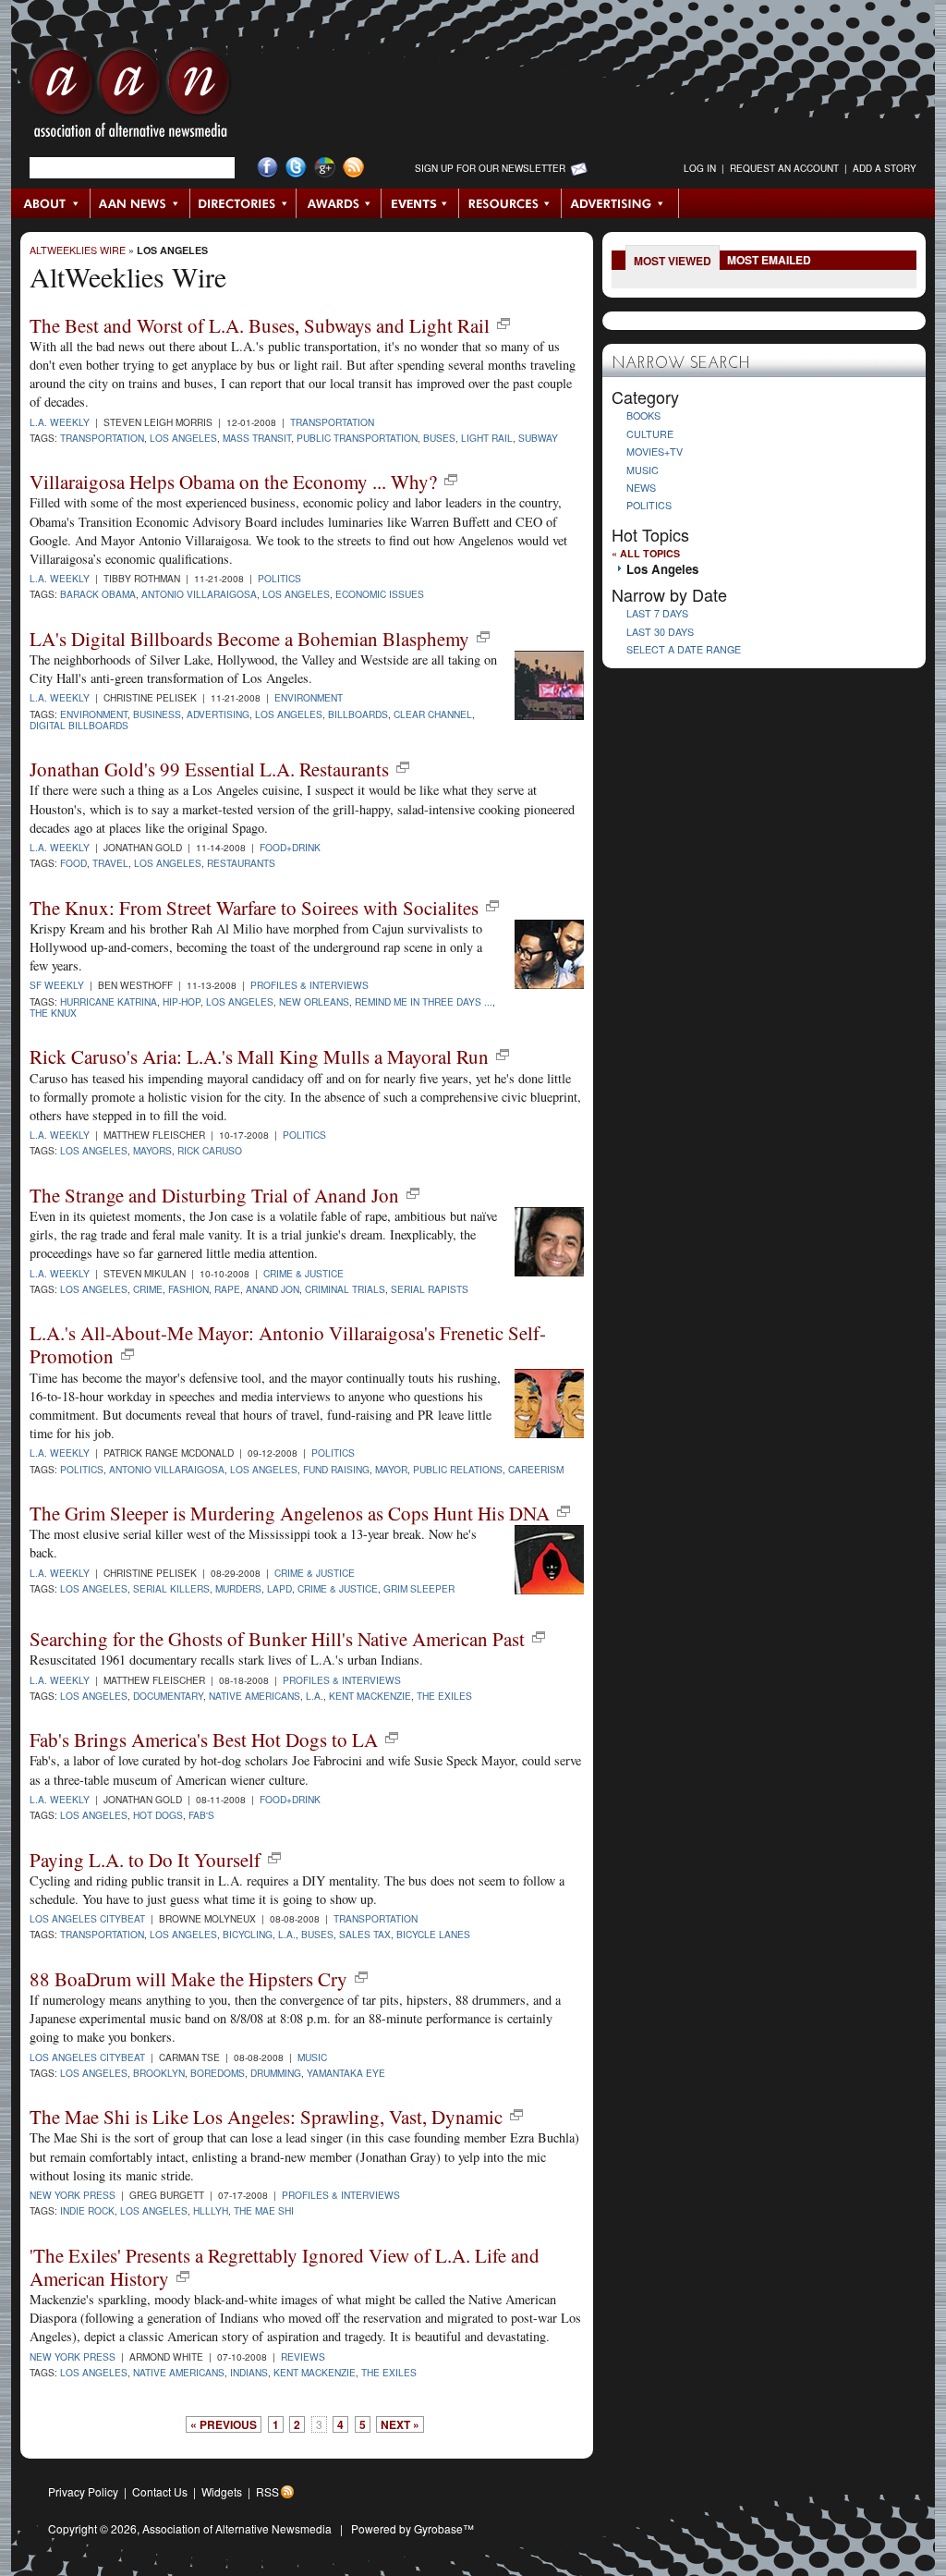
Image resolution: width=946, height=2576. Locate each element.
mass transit (257, 438)
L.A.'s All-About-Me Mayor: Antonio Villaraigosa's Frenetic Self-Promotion (288, 1344)
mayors (152, 1150)
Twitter (296, 168)
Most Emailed (769, 260)
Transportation (332, 422)
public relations (458, 1469)
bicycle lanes (433, 1934)
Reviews (303, 2356)
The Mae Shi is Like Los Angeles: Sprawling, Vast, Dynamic (266, 2117)
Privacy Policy (83, 2491)
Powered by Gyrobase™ (412, 2528)
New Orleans (314, 1001)
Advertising (620, 203)
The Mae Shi (264, 2210)
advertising (218, 714)
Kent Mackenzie (370, 1696)
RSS (267, 2491)
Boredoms (218, 2073)
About (51, 203)
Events (420, 203)
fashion (188, 1289)
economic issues (380, 594)
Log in (700, 168)
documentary (168, 1696)
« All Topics (646, 553)
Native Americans (255, 1696)
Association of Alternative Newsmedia (237, 2528)
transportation (102, 438)
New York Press (73, 2195)
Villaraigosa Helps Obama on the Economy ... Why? (233, 482)
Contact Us (160, 2491)
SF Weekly (57, 985)
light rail (487, 438)
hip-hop (182, 1001)
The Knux (53, 1013)
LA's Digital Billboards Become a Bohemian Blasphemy (249, 639)
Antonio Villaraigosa (199, 594)
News (641, 488)
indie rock (87, 2210)
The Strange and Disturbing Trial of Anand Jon (214, 1195)
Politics (279, 578)
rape (227, 1289)
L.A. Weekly (60, 422)
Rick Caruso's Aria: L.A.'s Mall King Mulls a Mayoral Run (259, 1056)
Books (643, 415)
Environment (309, 697)
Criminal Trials (345, 1289)
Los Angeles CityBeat (87, 1918)
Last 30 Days (660, 632)
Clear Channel (433, 714)
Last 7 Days (657, 613)
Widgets (222, 2491)
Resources (510, 203)
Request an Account (784, 168)
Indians (249, 2372)
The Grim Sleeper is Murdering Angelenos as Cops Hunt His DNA (290, 1513)
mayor (391, 1469)
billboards (358, 714)
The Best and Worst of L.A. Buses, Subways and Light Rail (260, 325)
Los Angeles (172, 250)
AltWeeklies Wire (78, 250)
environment (94, 714)
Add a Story (885, 168)
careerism (536, 1469)
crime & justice (338, 1588)
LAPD (279, 1588)
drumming (276, 2073)
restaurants (241, 863)
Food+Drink (290, 847)
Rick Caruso (210, 1150)
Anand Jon (273, 1289)
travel (110, 863)
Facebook (267, 168)
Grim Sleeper (419, 1588)
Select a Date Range (684, 649)
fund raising (336, 1469)
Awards (339, 203)
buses (439, 438)
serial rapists (430, 1289)
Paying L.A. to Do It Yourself (145, 1860)
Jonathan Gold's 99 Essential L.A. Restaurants (209, 769)
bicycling (248, 1934)
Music (312, 2057)
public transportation (357, 438)
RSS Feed (353, 168)
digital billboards (79, 725)
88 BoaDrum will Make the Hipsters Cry (188, 1979)
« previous (224, 2424)
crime (148, 1289)
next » (400, 2424)
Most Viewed (673, 261)
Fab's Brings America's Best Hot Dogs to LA (204, 1740)
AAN (130, 97)
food (73, 863)
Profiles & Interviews (309, 985)
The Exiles (444, 1696)
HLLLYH (211, 2210)
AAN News (141, 203)
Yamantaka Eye (346, 2073)
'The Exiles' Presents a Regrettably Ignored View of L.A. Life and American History (285, 2267)
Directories (243, 203)
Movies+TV (655, 452)
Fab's (201, 1815)
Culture (650, 434)
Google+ (325, 168)
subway (538, 438)
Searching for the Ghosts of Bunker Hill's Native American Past (277, 1639)
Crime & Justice (303, 1273)
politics (82, 1469)
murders (238, 1588)
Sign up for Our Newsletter (490, 168)
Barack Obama (98, 594)
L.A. (315, 1696)
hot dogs (158, 1815)
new (503, 324)
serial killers (171, 1588)
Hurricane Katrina (109, 1001)
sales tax (365, 1934)
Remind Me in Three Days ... (424, 1001)
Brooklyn (159, 2073)
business (157, 714)
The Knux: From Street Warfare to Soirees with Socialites (254, 908)
